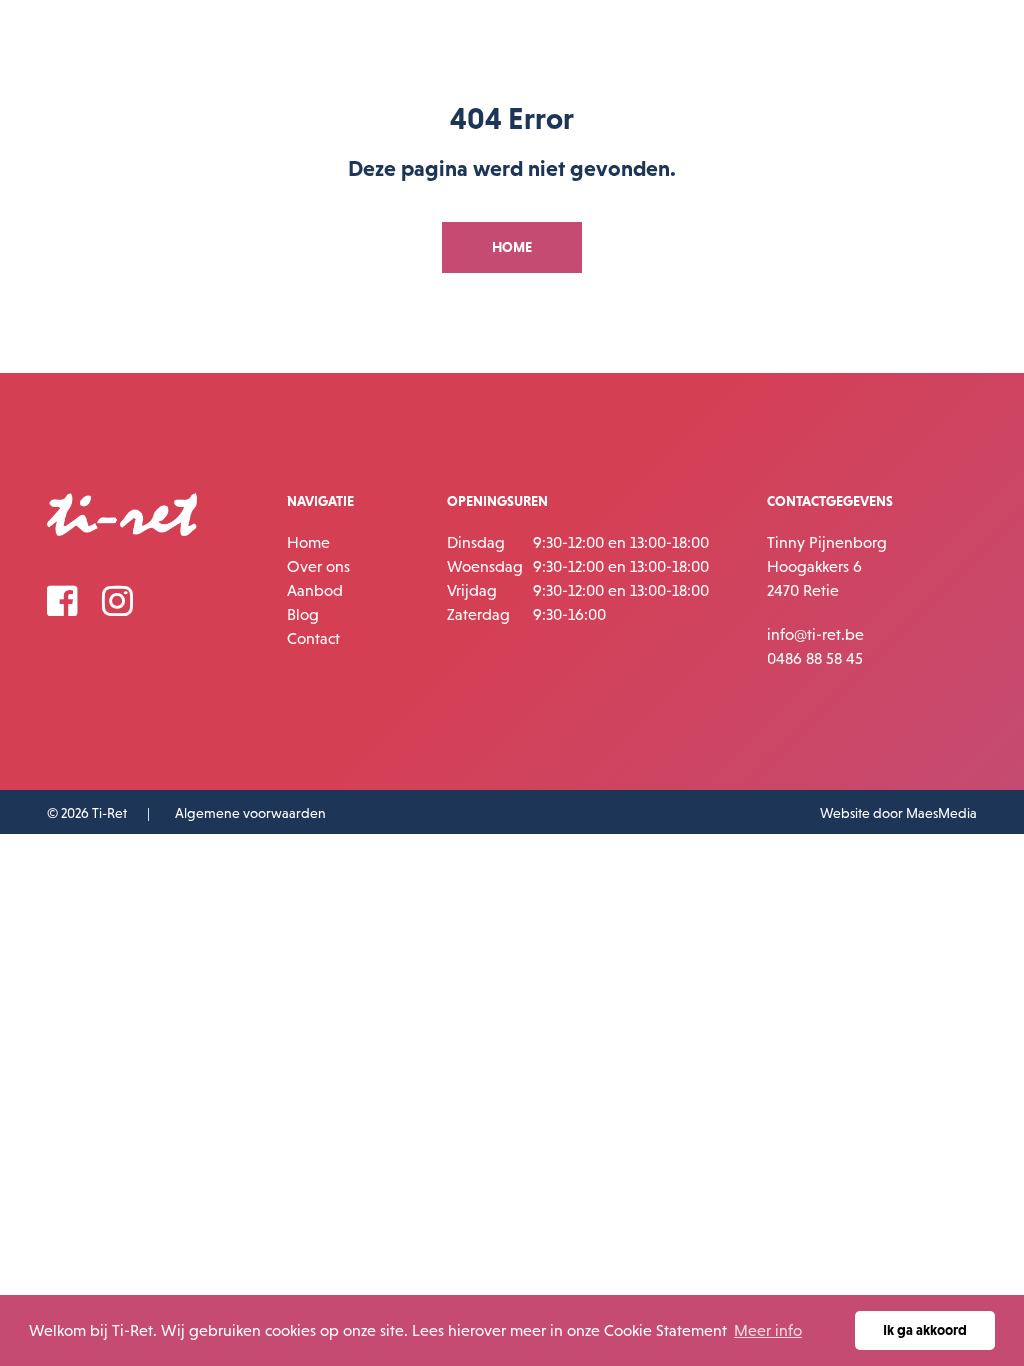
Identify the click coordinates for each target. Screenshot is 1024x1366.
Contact (313, 638)
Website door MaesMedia (898, 813)
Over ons (318, 566)
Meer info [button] (768, 1330)
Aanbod (315, 590)
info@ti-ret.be (815, 634)
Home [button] (512, 247)
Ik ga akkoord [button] (925, 1330)
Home (308, 542)
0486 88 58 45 (815, 658)
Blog (303, 614)
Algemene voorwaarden (250, 813)
